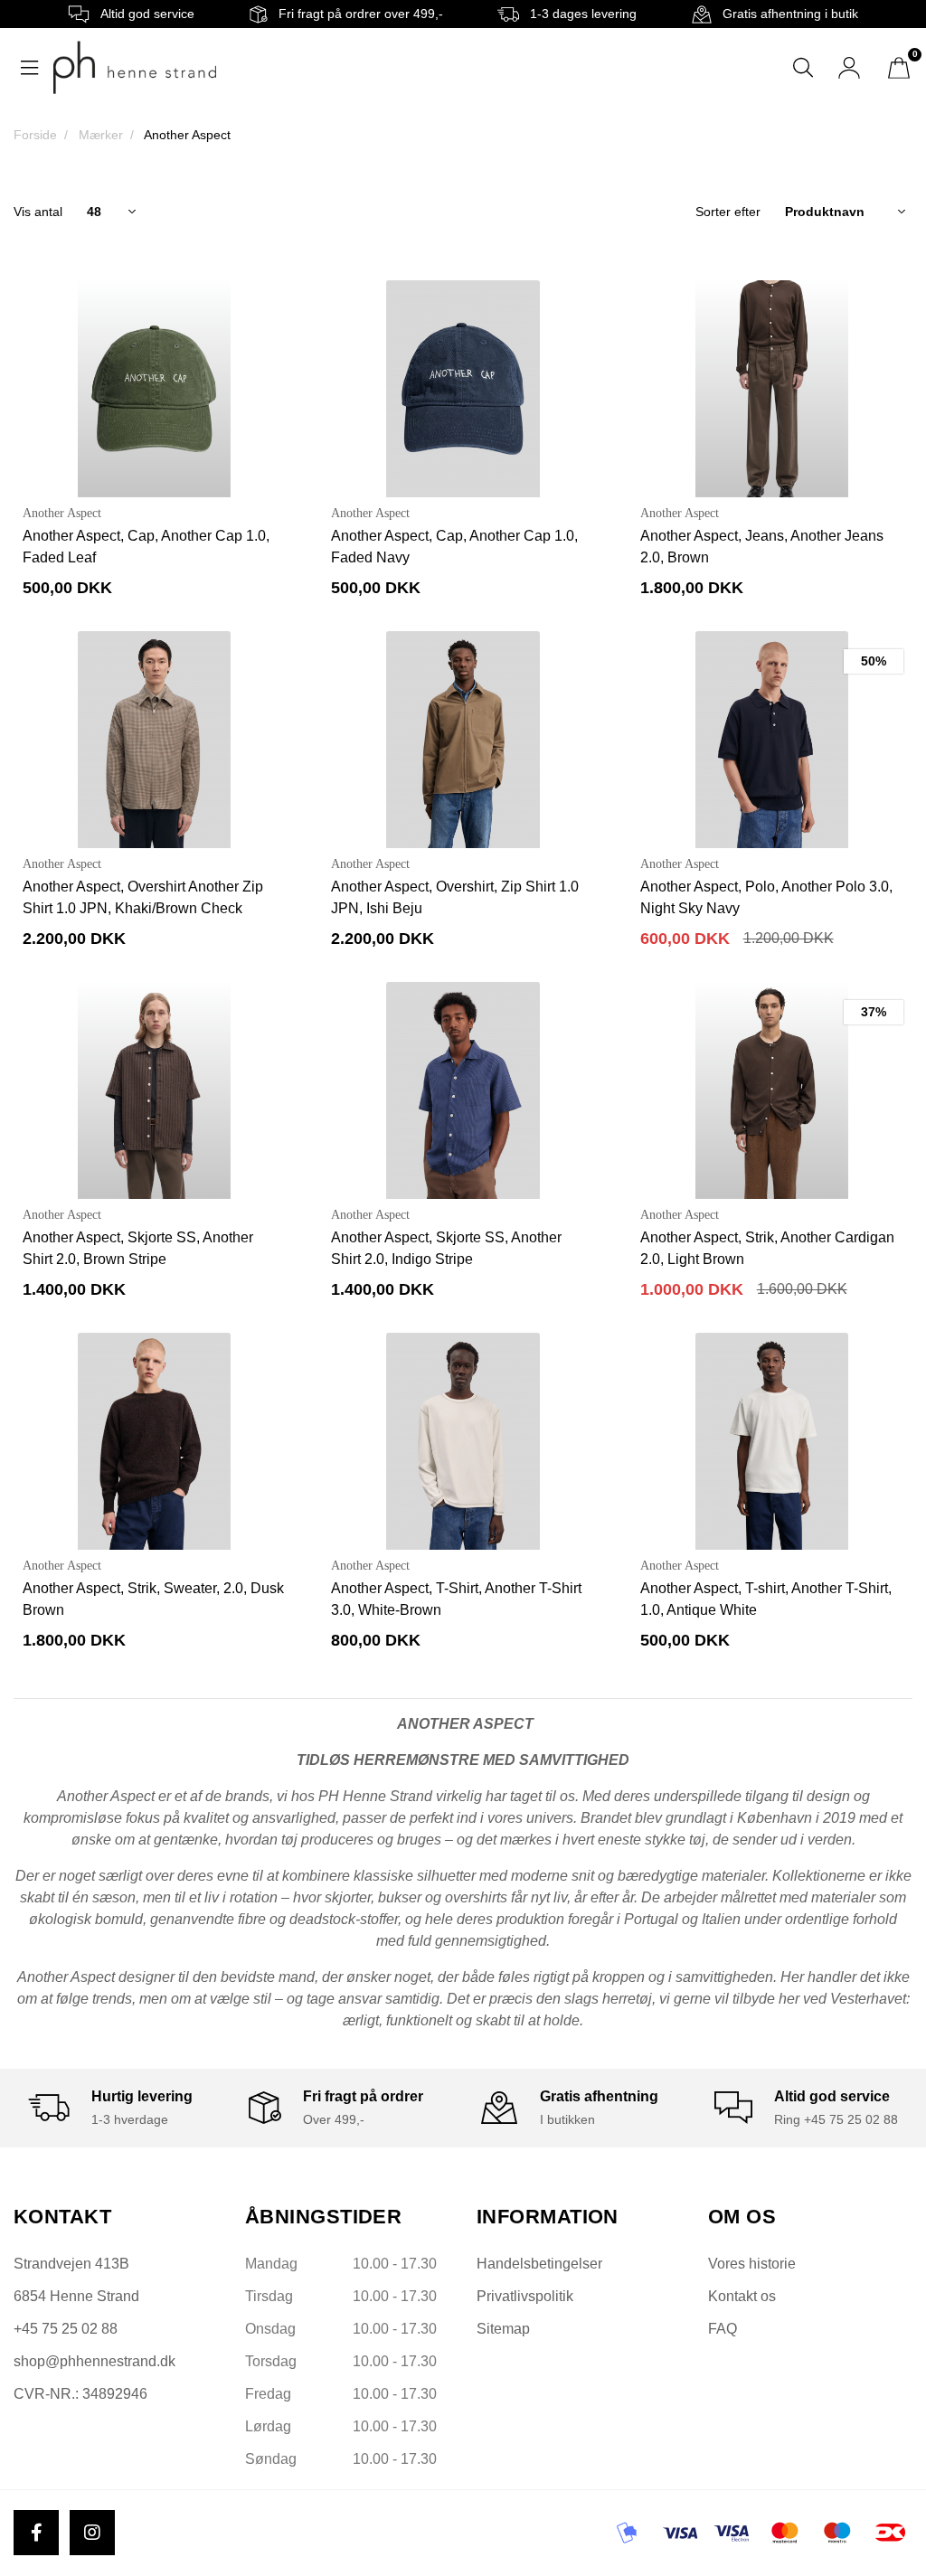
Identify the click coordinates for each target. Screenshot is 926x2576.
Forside (35, 135)
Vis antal (38, 212)
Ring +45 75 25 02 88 (836, 2119)
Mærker (101, 135)
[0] (899, 68)
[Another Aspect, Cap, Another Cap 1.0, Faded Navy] (463, 389)
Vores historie (752, 2264)
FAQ (723, 2329)
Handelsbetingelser (539, 2264)
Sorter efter (728, 212)
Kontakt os (742, 2296)
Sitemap (503, 2329)
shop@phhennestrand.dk (94, 2361)
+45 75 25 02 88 (66, 2329)
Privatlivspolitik (525, 2296)
